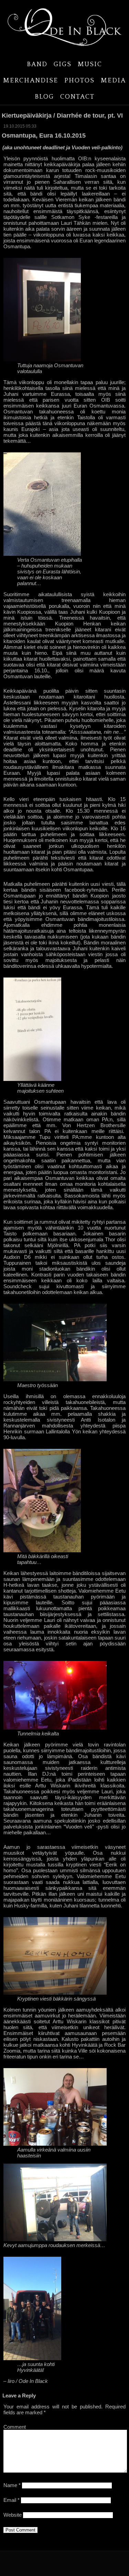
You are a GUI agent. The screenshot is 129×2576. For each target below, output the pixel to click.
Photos (79, 81)
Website (13, 2515)
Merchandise (31, 81)
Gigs (63, 64)
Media (113, 81)
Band (37, 64)
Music (90, 64)
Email (12, 2500)
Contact (77, 97)
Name (12, 2485)
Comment (15, 2427)
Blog (44, 97)
